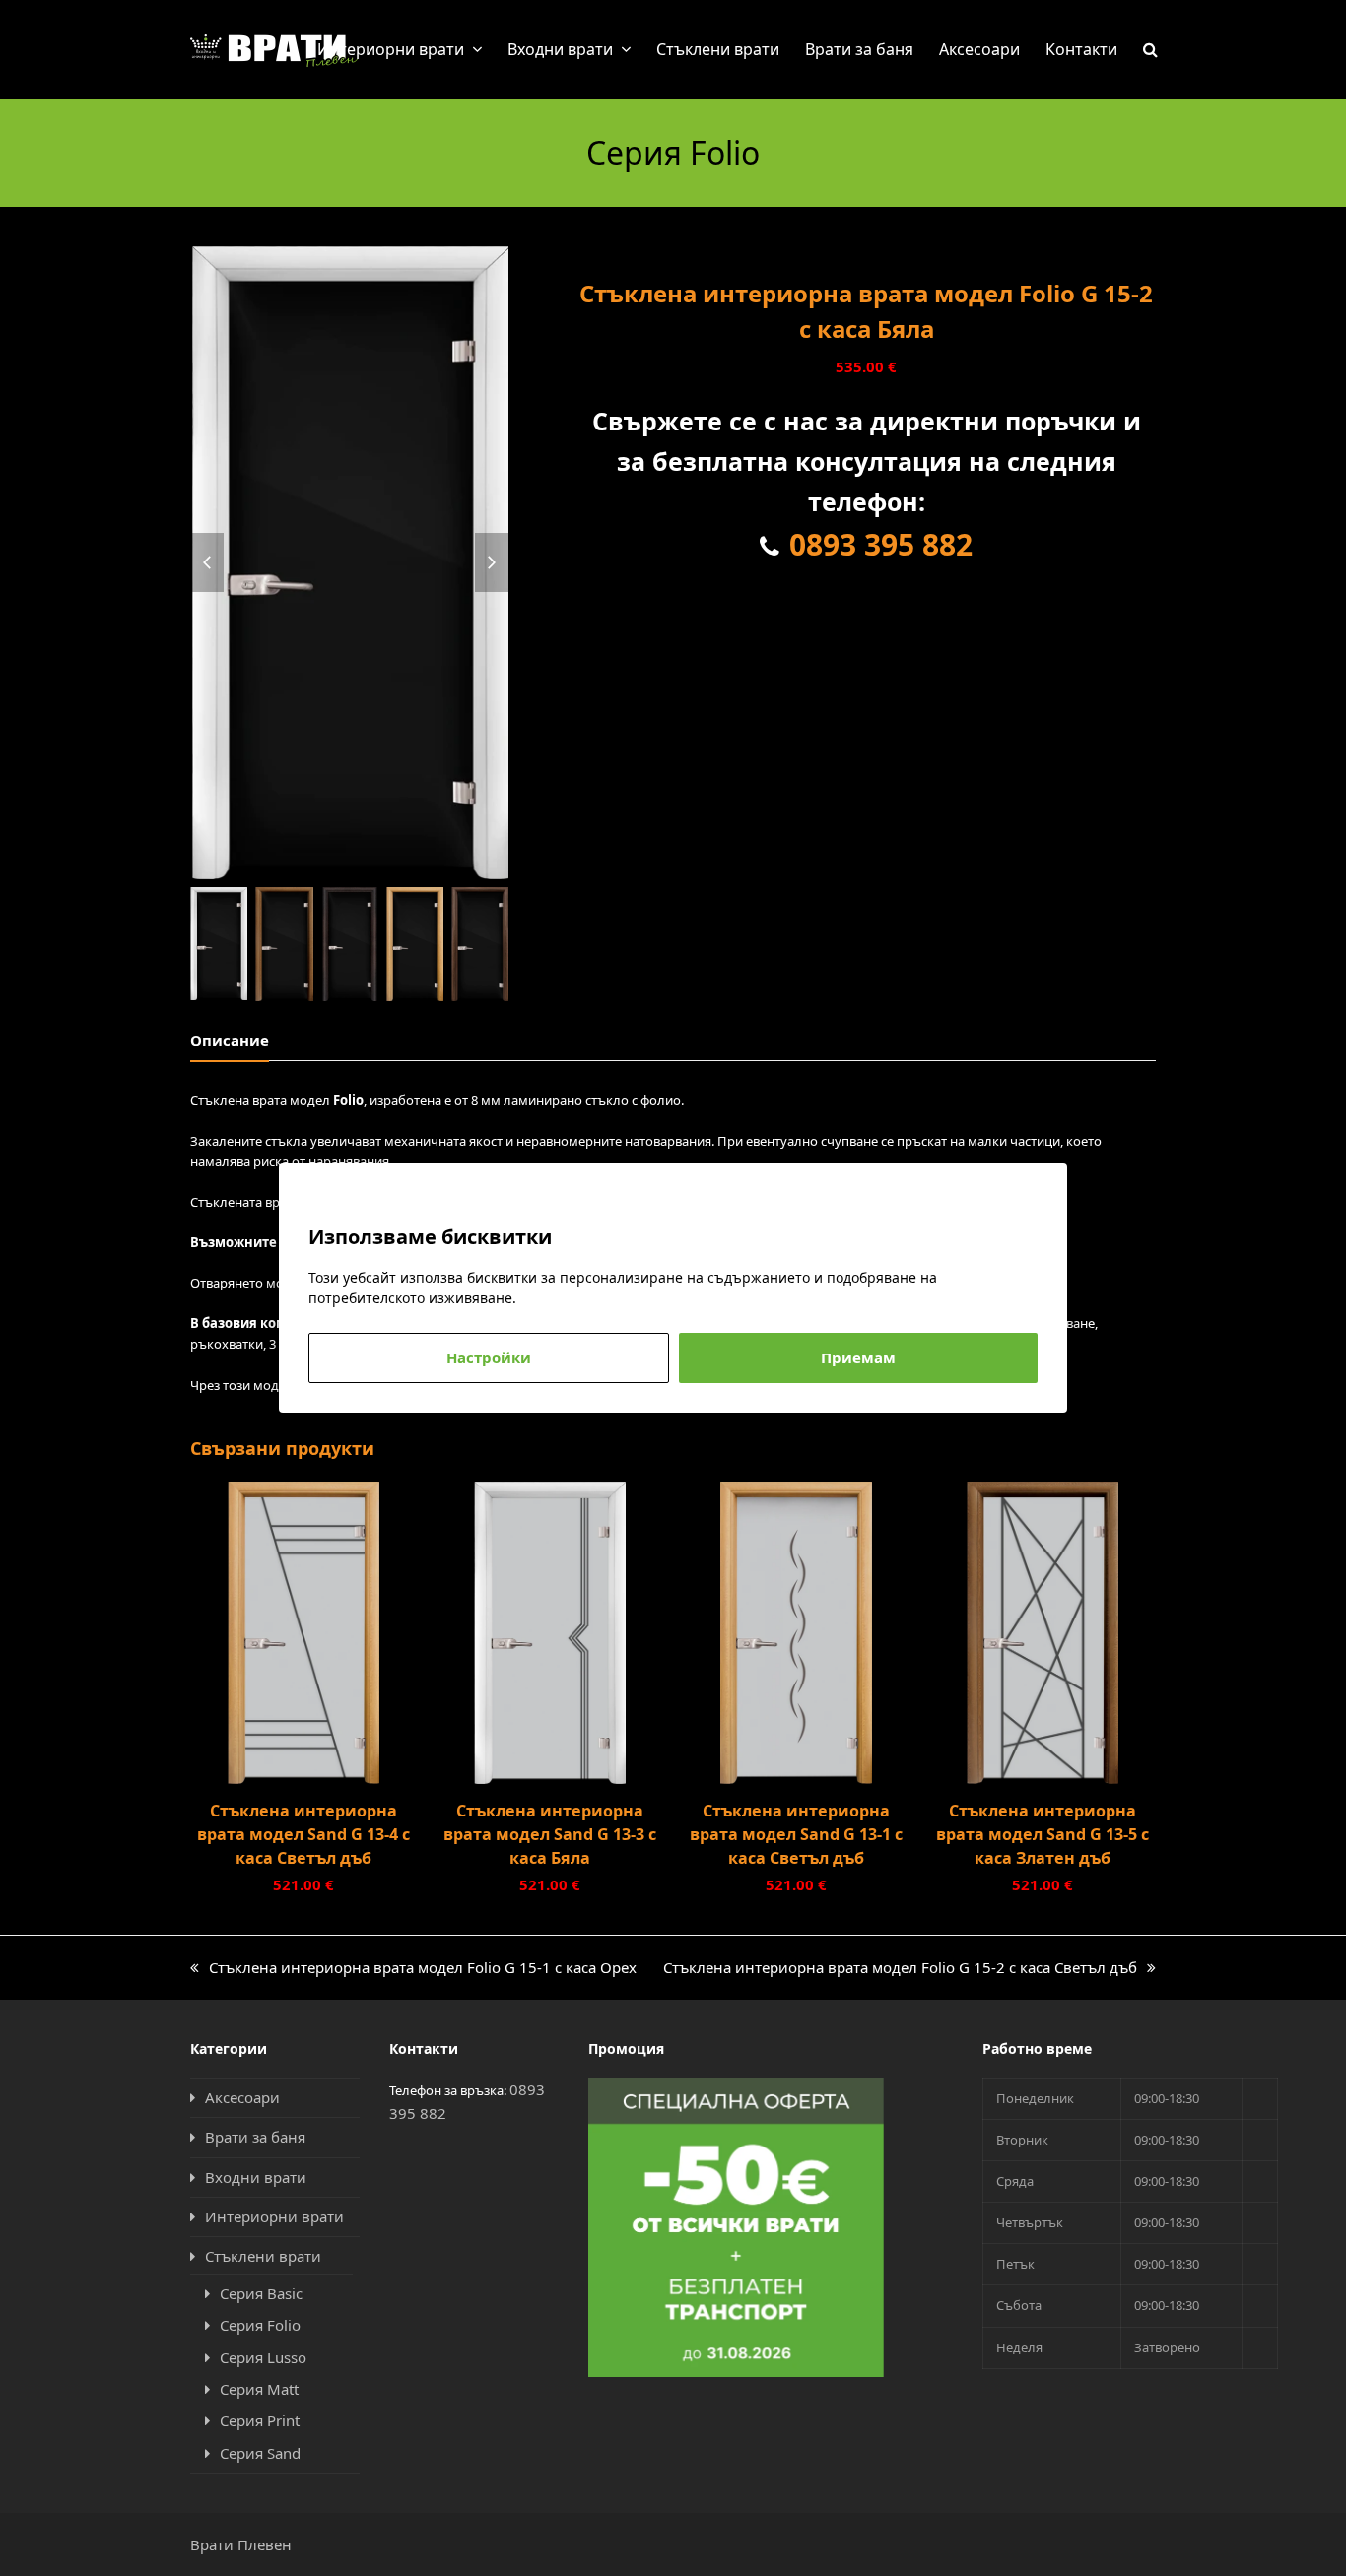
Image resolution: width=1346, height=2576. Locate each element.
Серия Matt (259, 2389)
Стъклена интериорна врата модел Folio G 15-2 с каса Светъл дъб (900, 1968)
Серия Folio (260, 2325)
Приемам (858, 1357)
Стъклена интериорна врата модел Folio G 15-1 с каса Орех (413, 1968)
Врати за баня (255, 2137)
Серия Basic (261, 2293)
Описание (230, 1040)
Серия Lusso (263, 2357)
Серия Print (260, 2420)
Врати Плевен (241, 2544)
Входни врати (256, 2177)
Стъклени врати (263, 2256)
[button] (1150, 49)
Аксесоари (242, 2097)
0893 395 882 (881, 544)
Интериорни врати (274, 2216)
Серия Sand (260, 2453)
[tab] (230, 1040)
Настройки (489, 1357)
